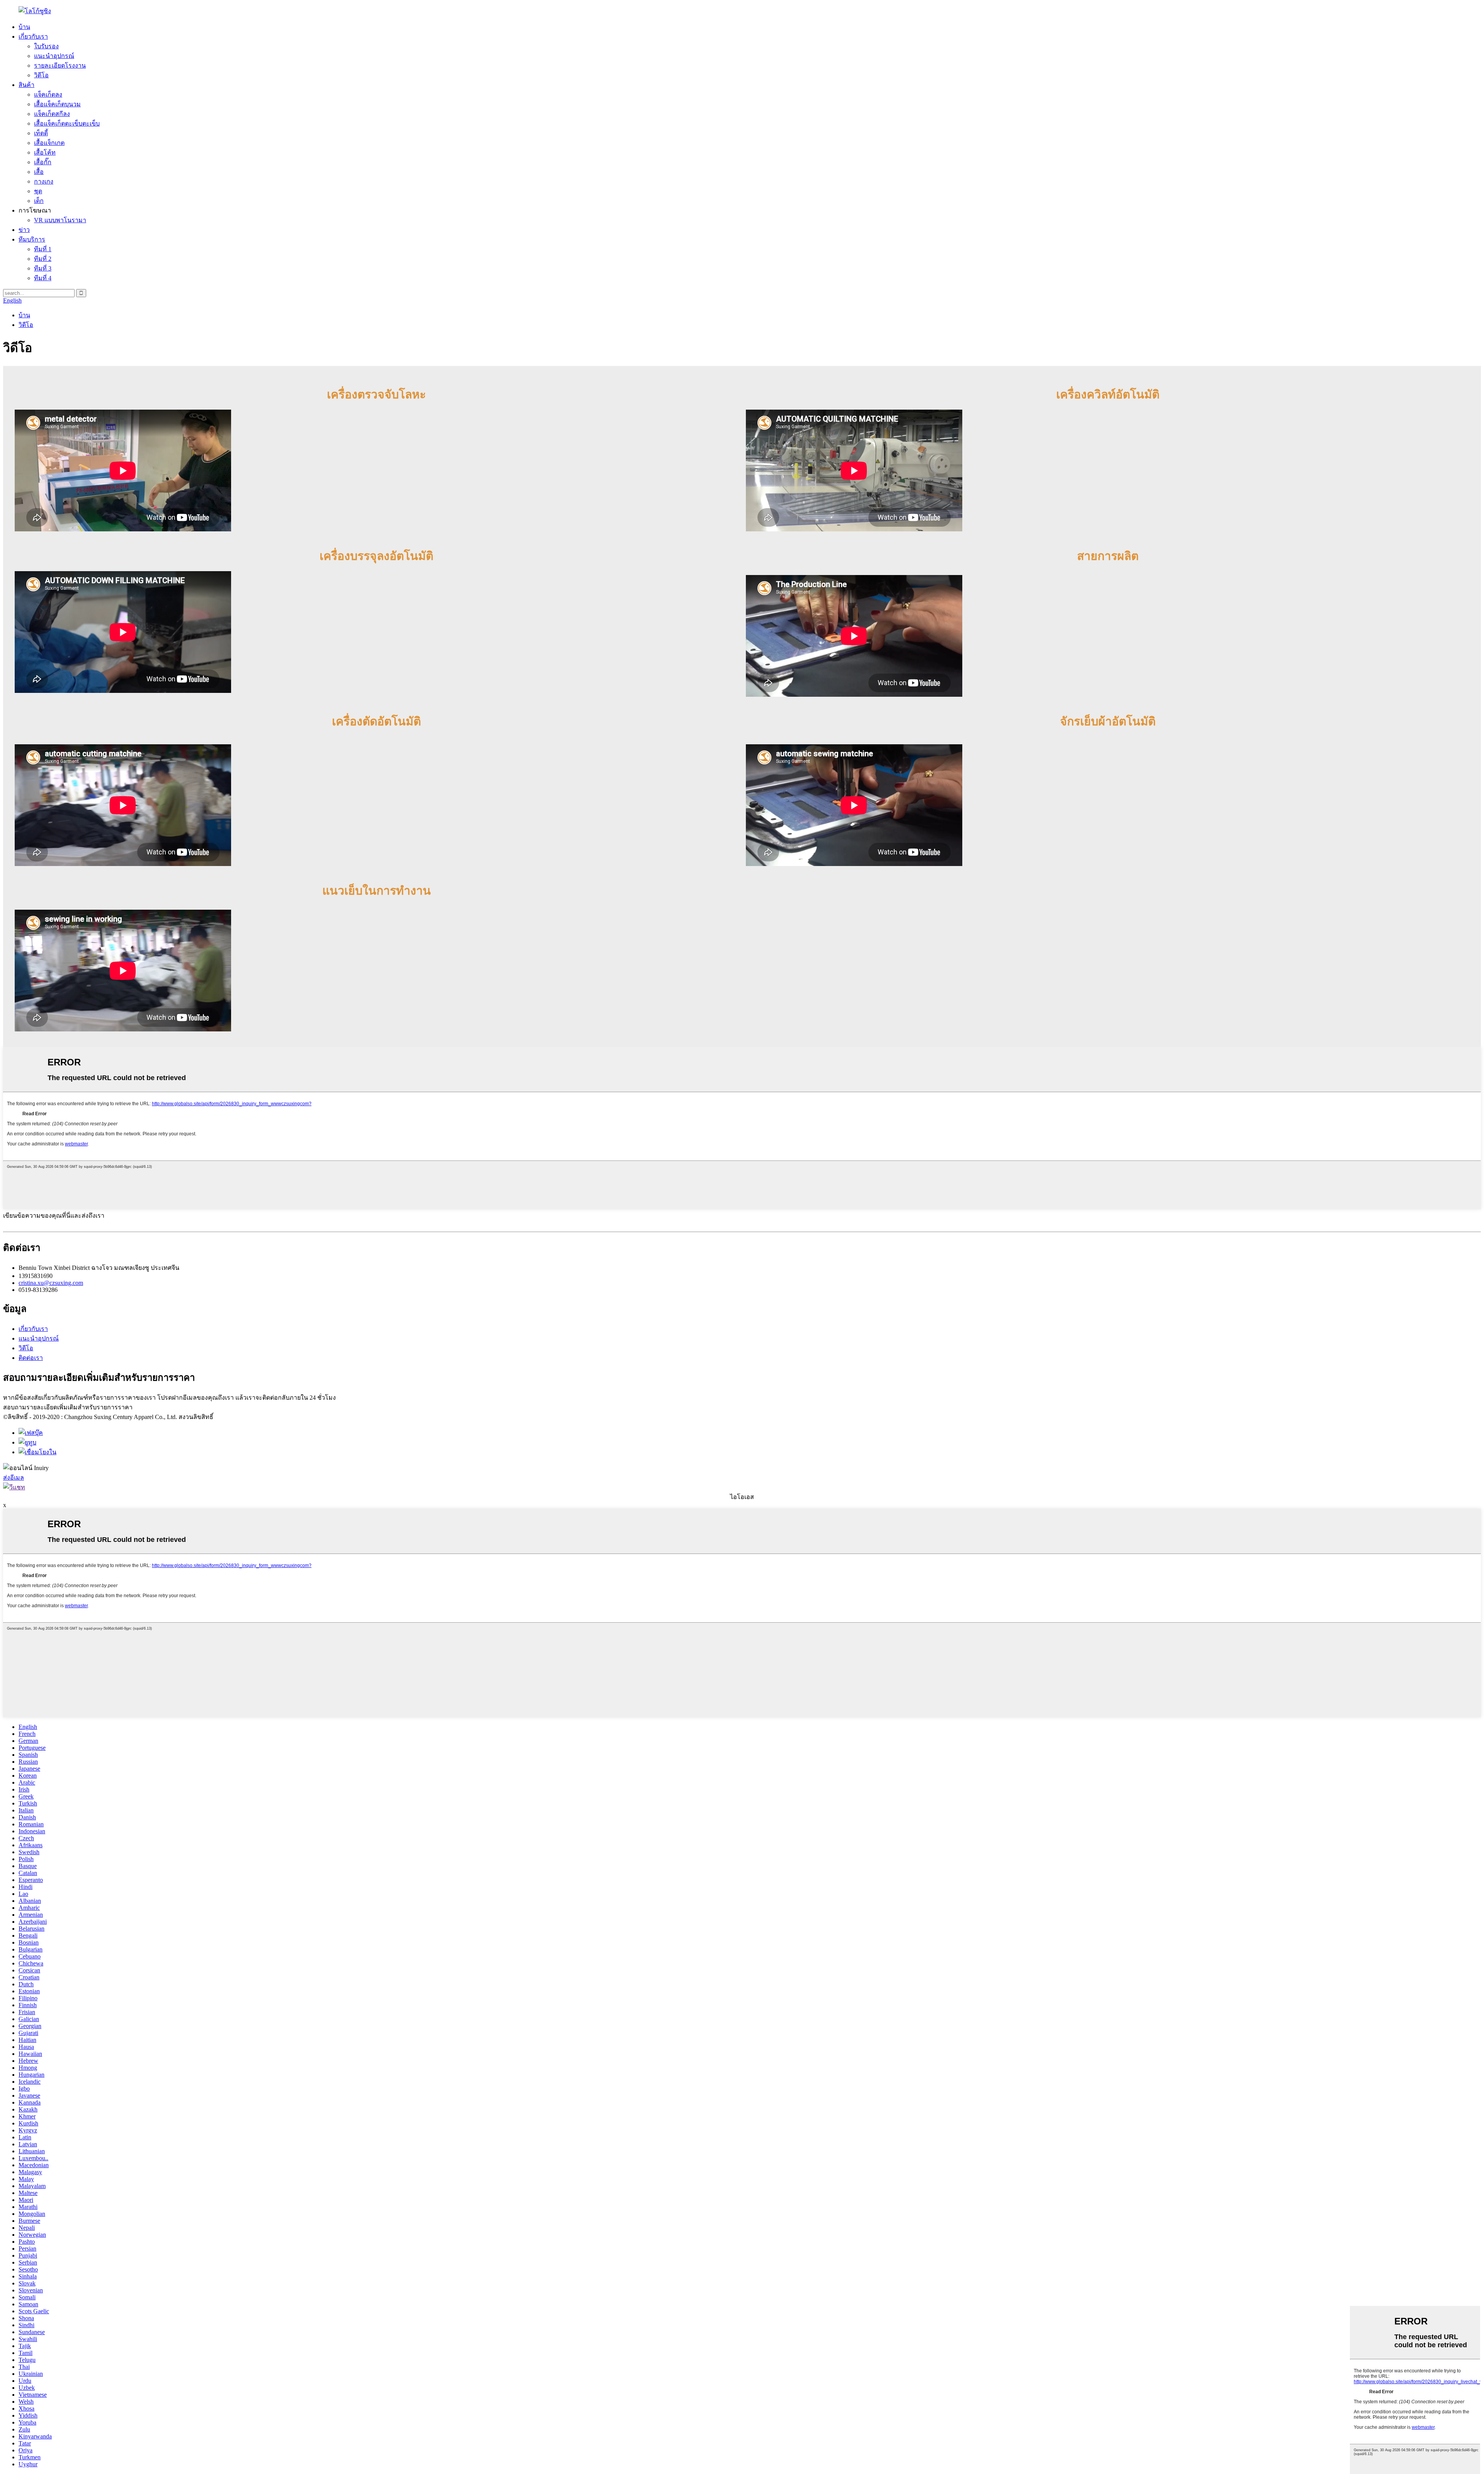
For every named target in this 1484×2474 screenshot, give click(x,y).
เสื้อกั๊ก (43, 162)
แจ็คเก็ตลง (48, 94)
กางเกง (44, 181)
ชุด (38, 191)
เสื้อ (39, 172)
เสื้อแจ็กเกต (49, 143)
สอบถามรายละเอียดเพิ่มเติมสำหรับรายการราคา (68, 1407)
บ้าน (24, 27)
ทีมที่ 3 (43, 268)
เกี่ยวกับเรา (33, 37)
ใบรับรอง (46, 46)
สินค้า (26, 85)
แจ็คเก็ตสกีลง (52, 114)
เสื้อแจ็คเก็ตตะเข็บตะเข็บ (67, 123)
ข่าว (24, 230)
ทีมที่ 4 (43, 278)
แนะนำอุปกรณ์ (54, 56)
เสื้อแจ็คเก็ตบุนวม (57, 104)
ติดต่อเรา (31, 1358)
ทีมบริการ (32, 239)
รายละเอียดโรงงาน (60, 66)
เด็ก (39, 201)
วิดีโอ (41, 75)
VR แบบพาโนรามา (60, 220)
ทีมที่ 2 (43, 259)
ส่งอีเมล (14, 1478)
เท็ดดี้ (41, 133)
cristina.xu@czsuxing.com (51, 1283)
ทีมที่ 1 (43, 249)
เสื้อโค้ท (45, 152)
